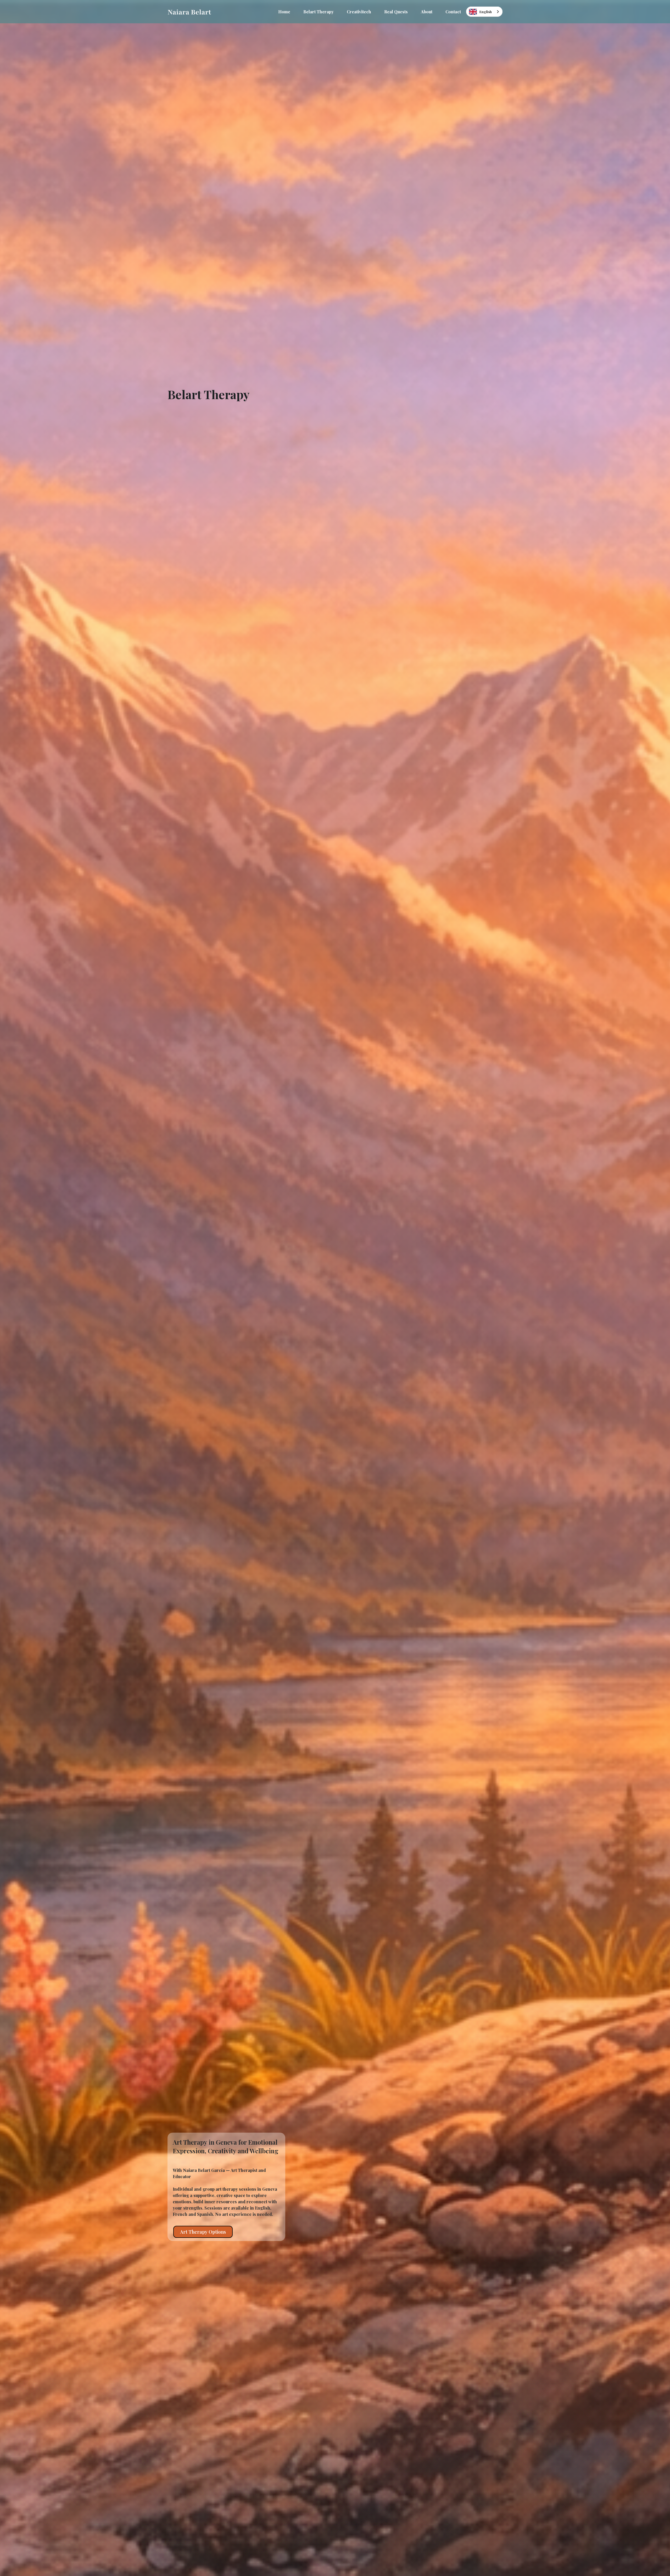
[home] (189, 12)
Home (284, 12)
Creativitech (359, 12)
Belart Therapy (319, 12)
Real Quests (396, 12)
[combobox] (484, 12)
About (427, 12)
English (486, 12)
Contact (453, 12)
